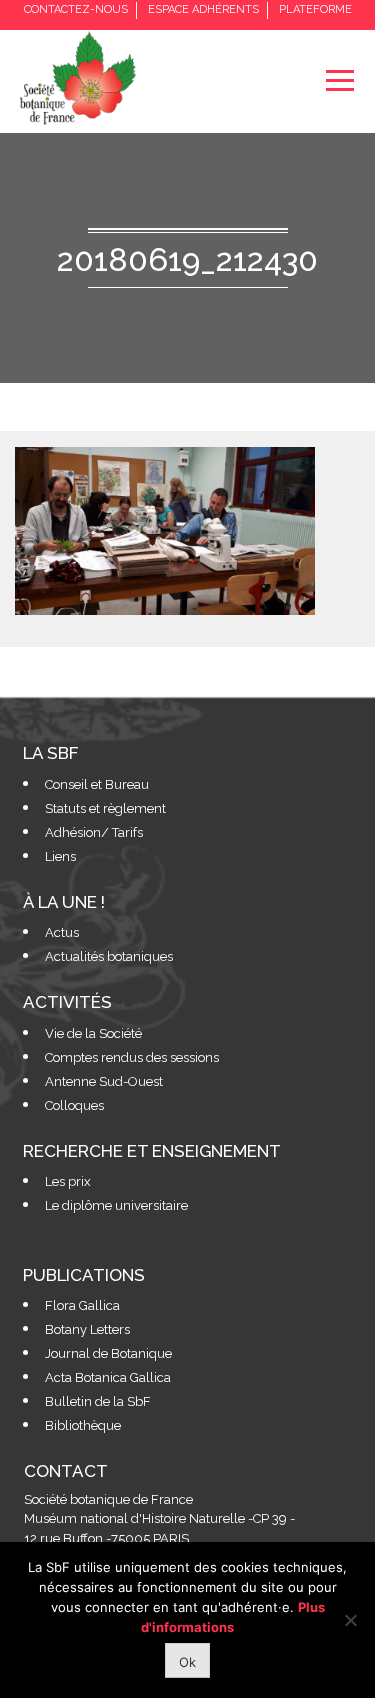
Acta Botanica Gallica (108, 1377)
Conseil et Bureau (97, 784)
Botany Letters (87, 1329)
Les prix (68, 1181)
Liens (60, 856)
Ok (187, 1662)
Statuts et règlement (105, 808)
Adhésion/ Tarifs (94, 832)
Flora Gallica (82, 1305)
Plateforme (315, 9)
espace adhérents (203, 9)
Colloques (74, 1105)
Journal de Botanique (108, 1353)
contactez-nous (76, 9)
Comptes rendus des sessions (132, 1057)
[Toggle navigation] (339, 80)
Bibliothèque (83, 1425)
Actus (62, 932)
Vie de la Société (93, 1033)
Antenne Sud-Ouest (104, 1081)
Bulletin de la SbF (98, 1401)
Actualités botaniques (109, 956)
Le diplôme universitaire (116, 1205)
